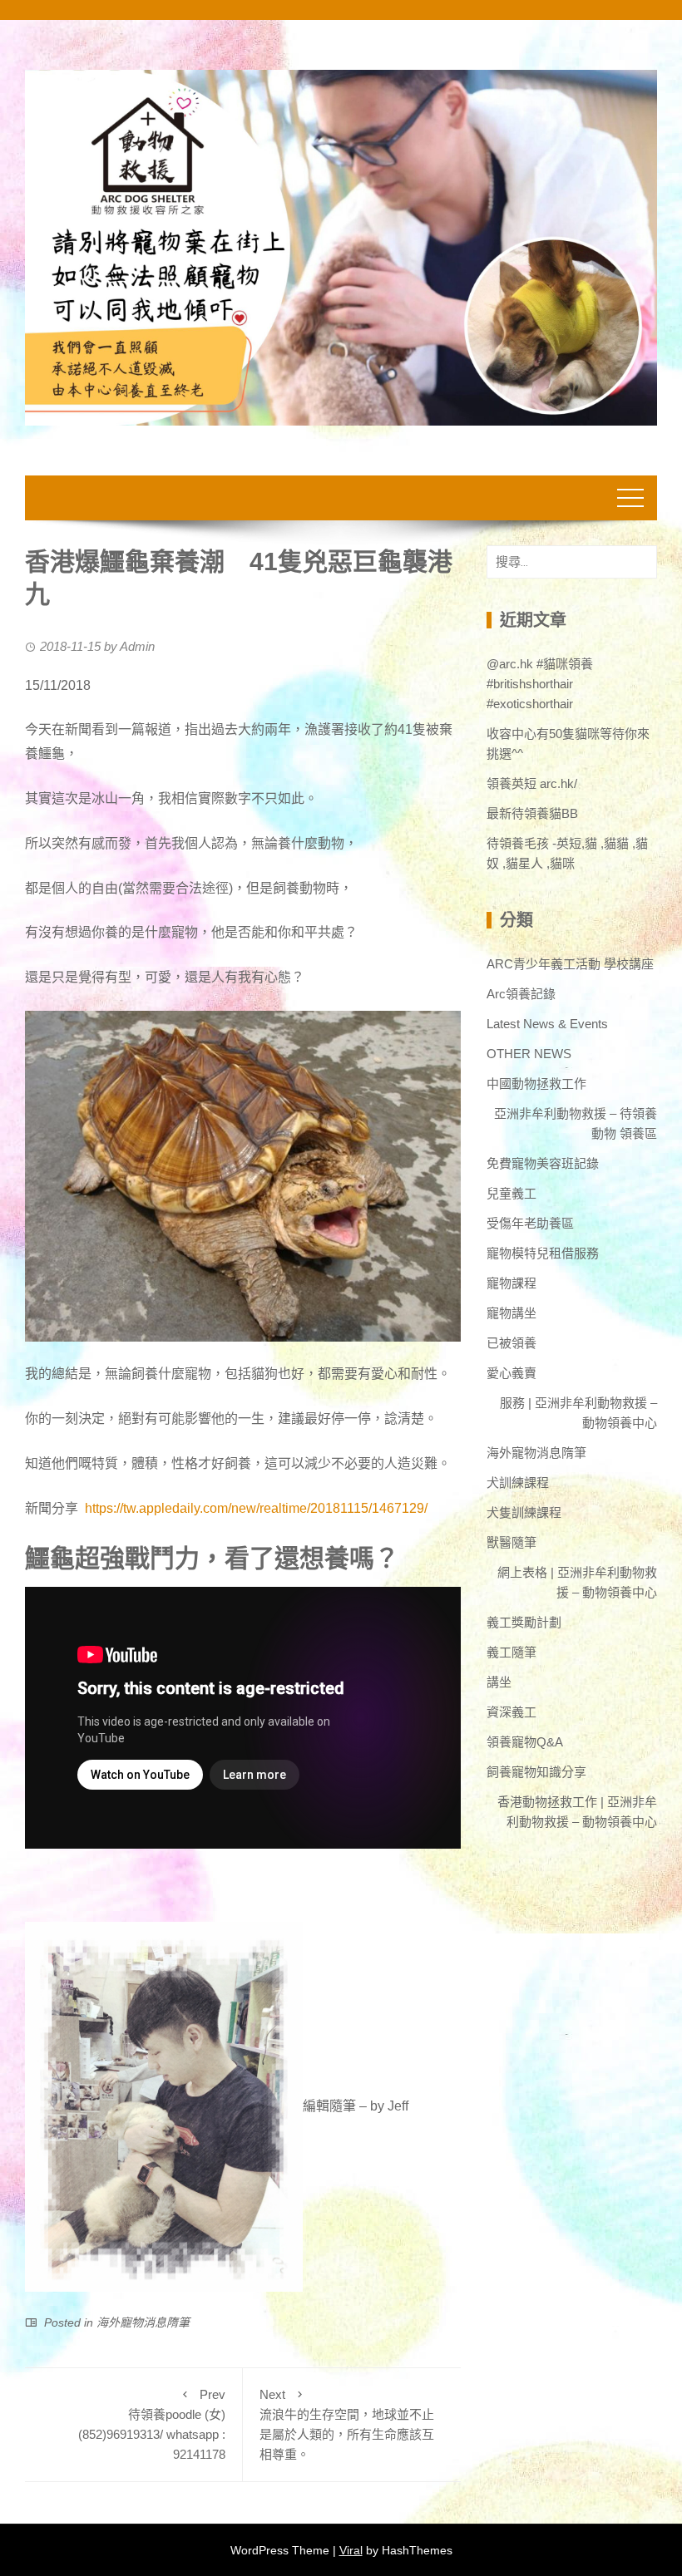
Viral (351, 2550)
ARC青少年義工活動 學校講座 (570, 964)
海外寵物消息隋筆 (143, 2322)
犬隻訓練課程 (524, 1512)
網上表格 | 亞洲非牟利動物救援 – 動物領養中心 (577, 1582)
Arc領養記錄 (521, 994)
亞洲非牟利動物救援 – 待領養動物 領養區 (576, 1123)
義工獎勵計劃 (524, 1622)
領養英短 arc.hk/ (532, 783)
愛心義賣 (511, 1373)
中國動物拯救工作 (536, 1084)
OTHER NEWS (529, 1054)
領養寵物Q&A (525, 1742)
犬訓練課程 (518, 1483)
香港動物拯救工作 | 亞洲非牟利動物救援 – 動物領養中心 (577, 1812)
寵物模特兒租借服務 (543, 1253)
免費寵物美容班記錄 (543, 1163)
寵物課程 (511, 1283)
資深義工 (511, 1712)
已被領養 (511, 1343)
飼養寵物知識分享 (536, 1772)
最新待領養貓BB (532, 813)
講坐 (499, 1682)
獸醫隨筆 (511, 1542)
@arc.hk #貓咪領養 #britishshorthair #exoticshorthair (540, 684)
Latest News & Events (547, 1024)
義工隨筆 (511, 1652)
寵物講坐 (511, 1313)
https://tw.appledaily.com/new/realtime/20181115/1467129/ (256, 1508)
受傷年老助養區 (530, 1223)
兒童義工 (511, 1193)
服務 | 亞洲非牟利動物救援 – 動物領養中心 (578, 1413)
